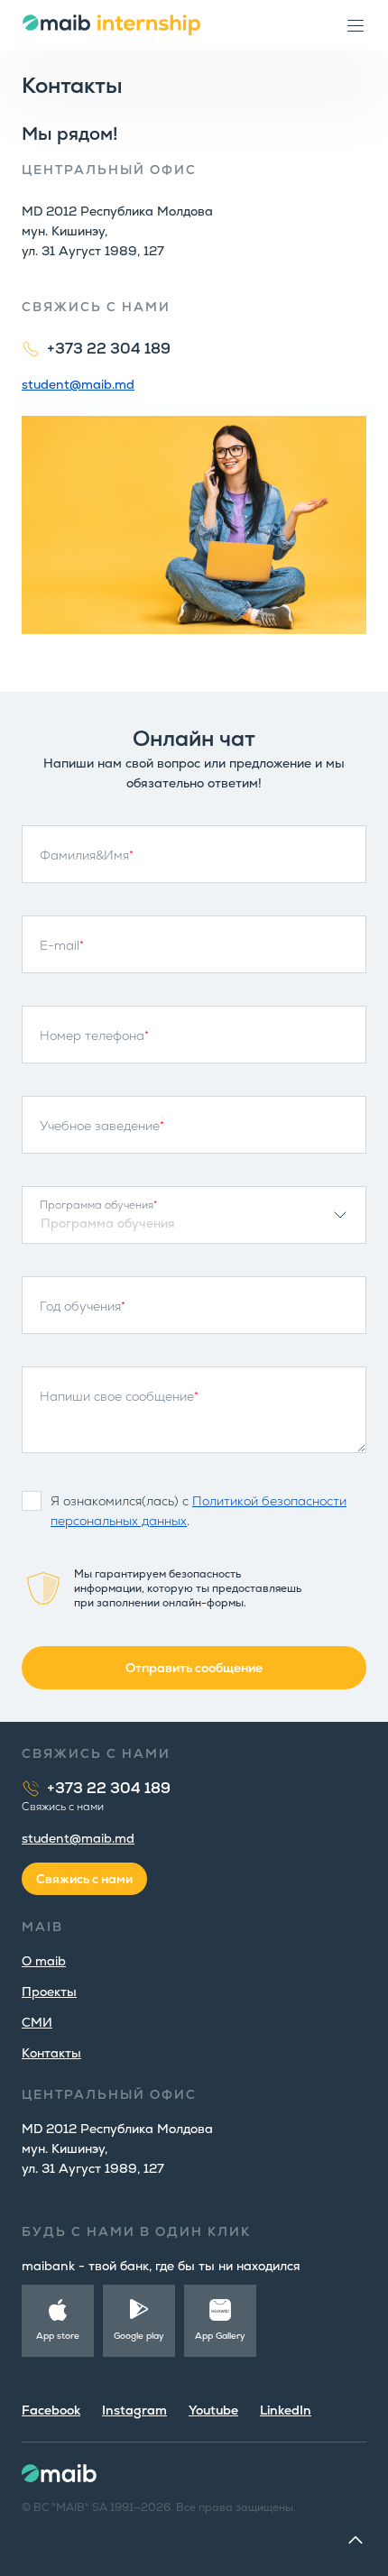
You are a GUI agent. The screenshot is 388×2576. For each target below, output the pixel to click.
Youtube (213, 2410)
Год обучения (83, 1306)
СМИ (37, 2022)
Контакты (51, 2053)
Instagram (134, 2410)
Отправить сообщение (194, 1668)
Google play (139, 2336)
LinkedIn (286, 2410)
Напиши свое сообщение (119, 1396)
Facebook (51, 2410)
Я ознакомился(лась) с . (199, 1511)
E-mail (62, 945)
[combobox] (194, 1215)
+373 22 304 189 (109, 349)
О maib (44, 1961)
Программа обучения (98, 1205)
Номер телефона (94, 1035)
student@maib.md (78, 384)
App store (58, 2336)
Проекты (49, 1992)
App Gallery (220, 2336)
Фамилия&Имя (87, 855)
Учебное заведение (102, 1126)
